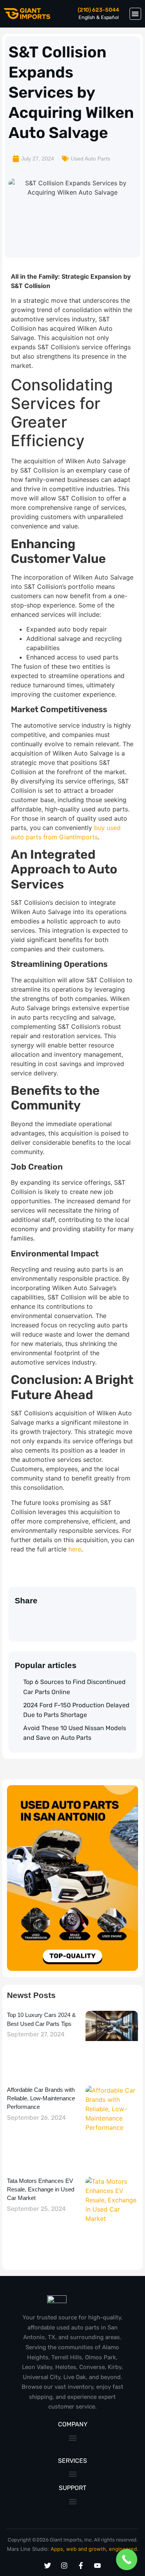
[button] (136, 14)
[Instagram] (64, 2566)
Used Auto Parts (90, 159)
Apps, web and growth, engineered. (95, 2549)
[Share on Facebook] (49, 1618)
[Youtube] (97, 2566)
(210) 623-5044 (98, 10)
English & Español (99, 17)
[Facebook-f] (81, 2566)
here (75, 1549)
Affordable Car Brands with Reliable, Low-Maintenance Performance (41, 2098)
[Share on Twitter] (18, 1618)
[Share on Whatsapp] (34, 1618)
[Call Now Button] (127, 2560)
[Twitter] (48, 2566)
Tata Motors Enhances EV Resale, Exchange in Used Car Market (41, 2190)
